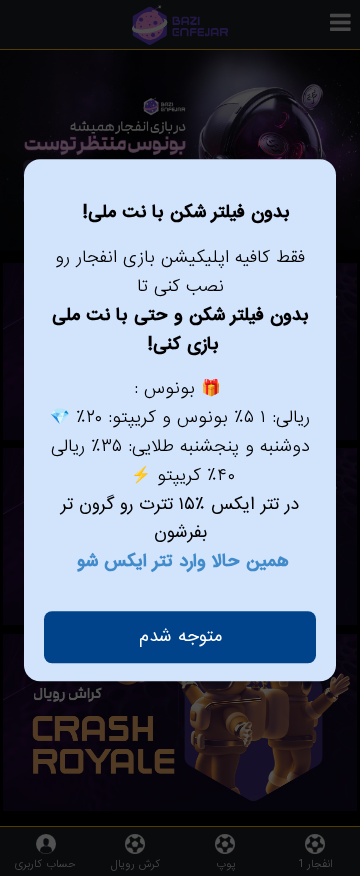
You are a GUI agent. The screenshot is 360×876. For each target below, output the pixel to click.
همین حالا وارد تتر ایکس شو (183, 561)
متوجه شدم (180, 636)
